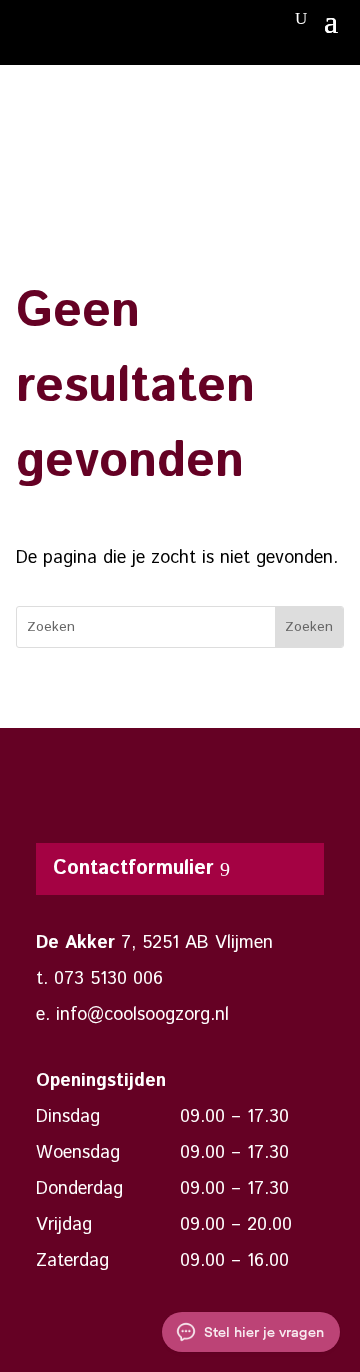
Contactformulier (133, 868)
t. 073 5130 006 (99, 979)
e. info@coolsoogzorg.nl (132, 1015)
